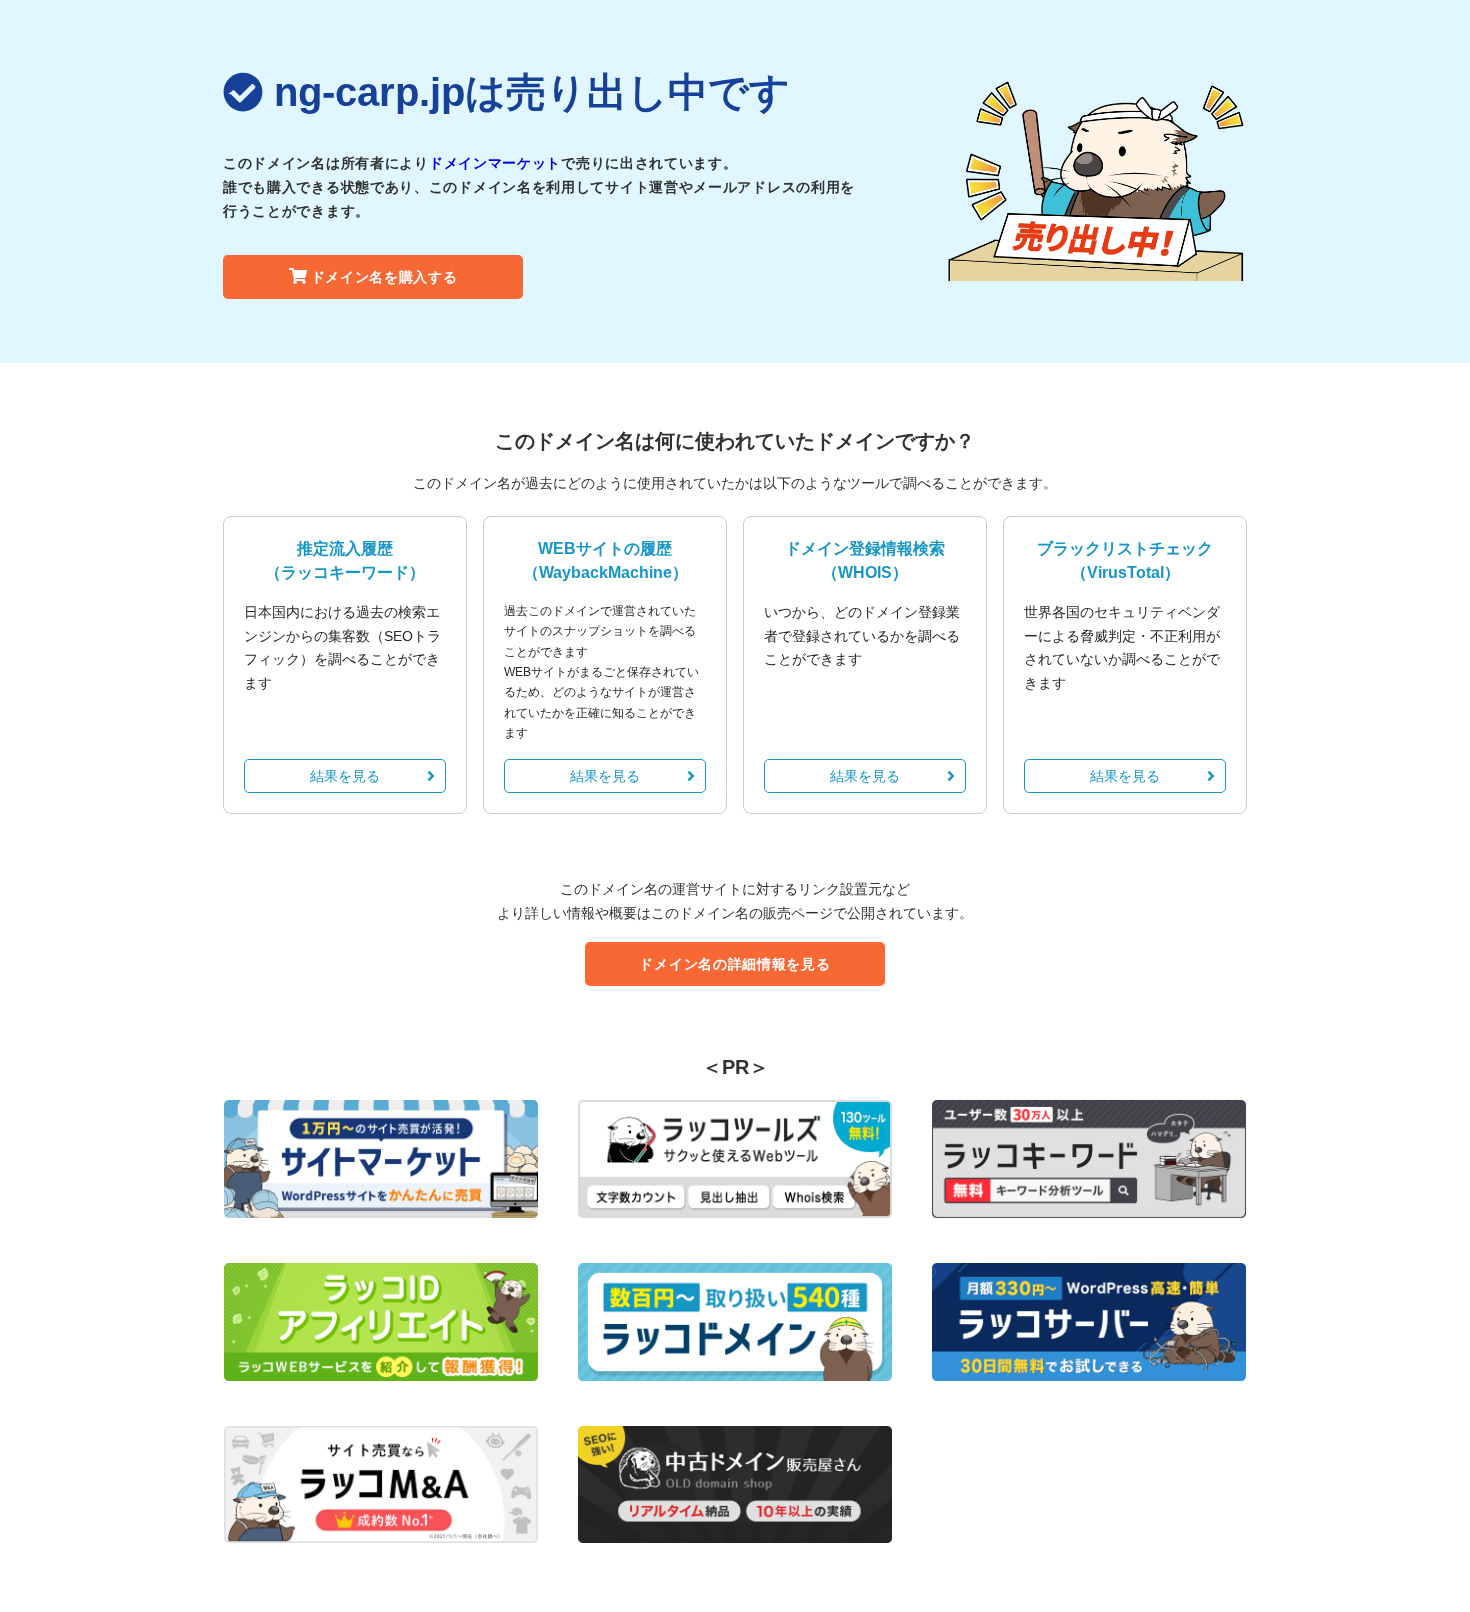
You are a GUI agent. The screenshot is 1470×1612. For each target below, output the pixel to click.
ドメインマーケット (495, 163)
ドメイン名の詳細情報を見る (734, 964)
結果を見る (345, 776)
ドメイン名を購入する (384, 277)
